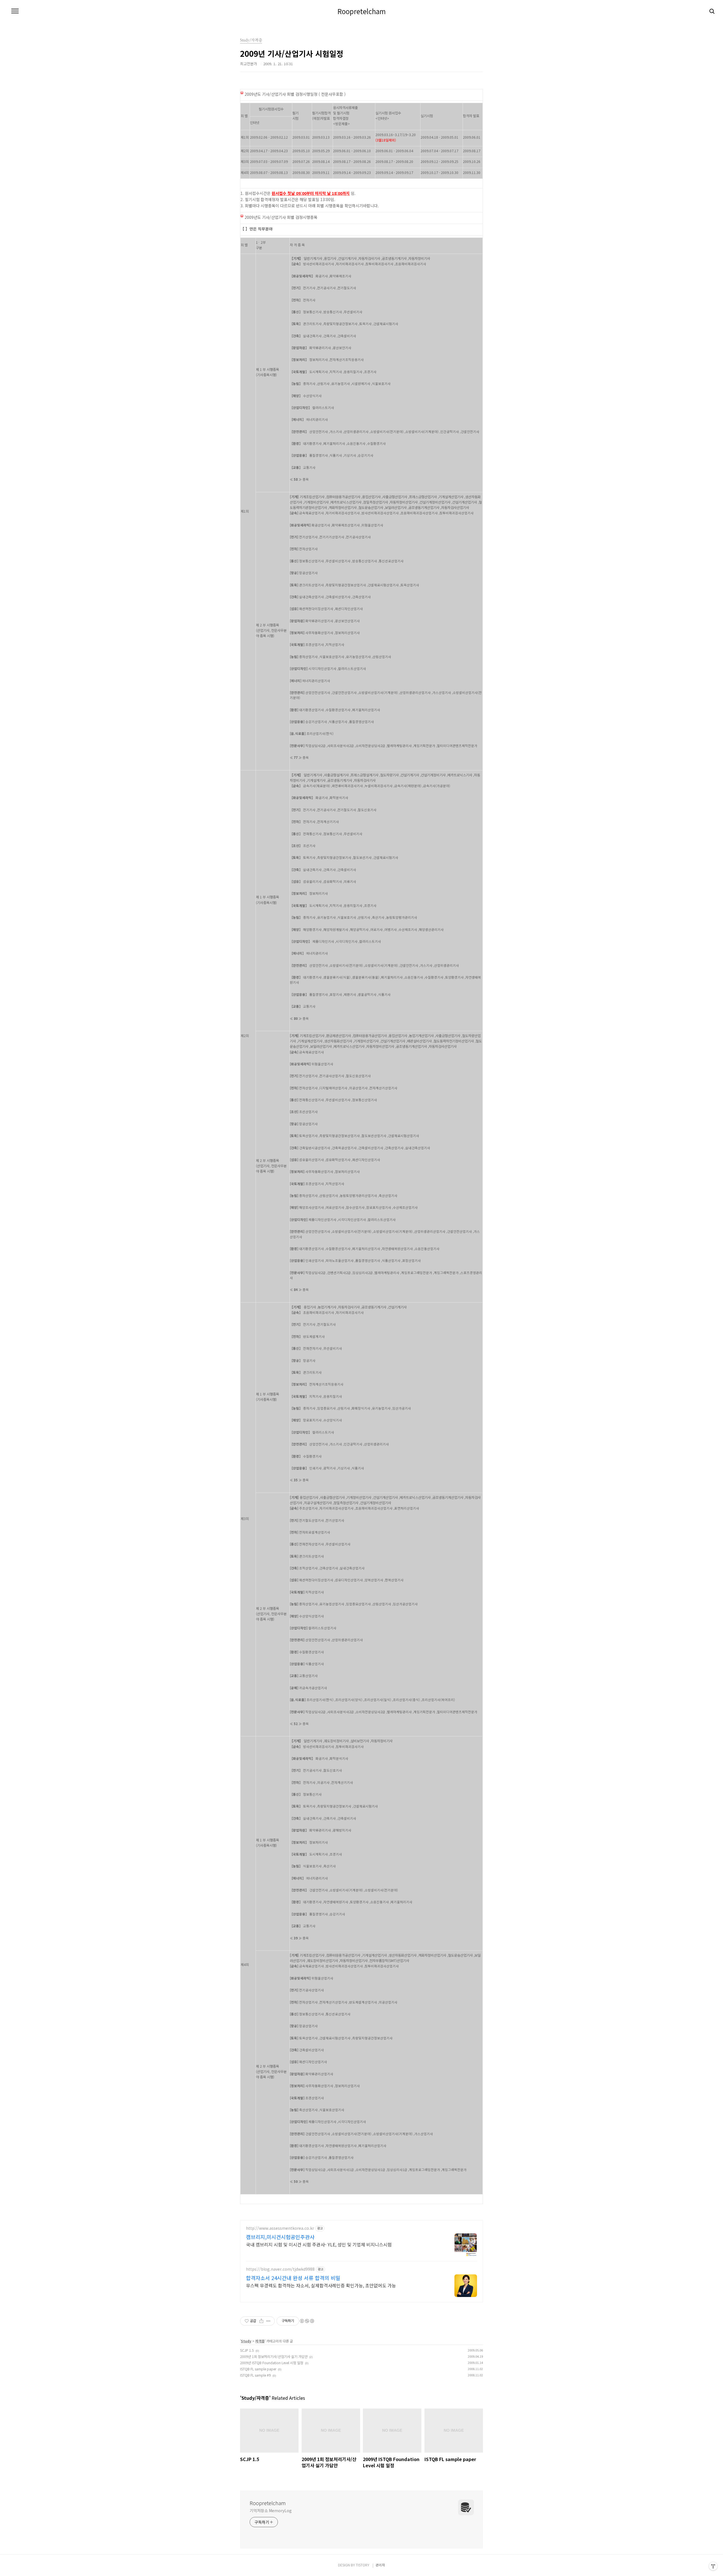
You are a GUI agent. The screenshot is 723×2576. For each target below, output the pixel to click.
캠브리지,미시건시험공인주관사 (280, 2237)
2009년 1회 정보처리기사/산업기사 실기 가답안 (274, 2356)
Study (246, 2341)
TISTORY (363, 2565)
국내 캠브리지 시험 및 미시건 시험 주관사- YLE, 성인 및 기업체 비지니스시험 (319, 2244)
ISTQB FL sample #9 (255, 2375)
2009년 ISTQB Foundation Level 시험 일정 (272, 2363)
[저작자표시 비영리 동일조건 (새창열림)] (307, 2321)
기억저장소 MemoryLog (271, 2510)
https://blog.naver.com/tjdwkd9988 (280, 2269)
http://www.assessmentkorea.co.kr (280, 2228)
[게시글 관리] (268, 2321)
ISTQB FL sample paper (258, 2369)
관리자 (380, 2565)
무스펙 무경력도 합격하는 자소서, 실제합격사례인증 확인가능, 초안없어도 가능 (321, 2285)
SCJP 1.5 (247, 2350)
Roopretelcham (362, 11)
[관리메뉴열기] (713, 2566)
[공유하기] (261, 2321)
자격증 (260, 2341)
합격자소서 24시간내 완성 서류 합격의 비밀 (293, 2278)
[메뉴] (15, 11)
